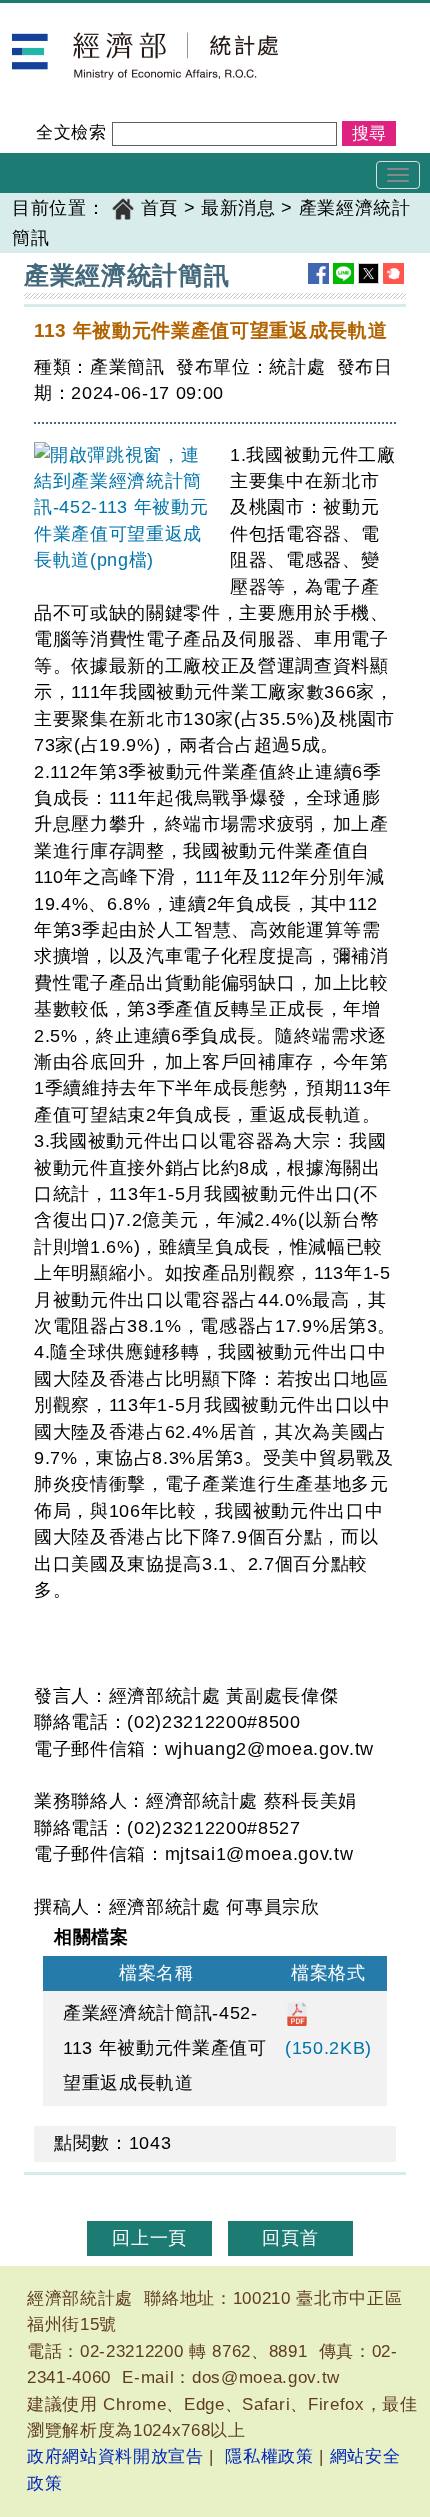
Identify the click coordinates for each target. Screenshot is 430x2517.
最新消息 (238, 208)
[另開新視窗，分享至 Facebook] (318, 273)
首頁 (159, 208)
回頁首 (290, 2238)
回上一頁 (149, 2238)
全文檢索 (71, 132)
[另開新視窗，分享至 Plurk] (393, 273)
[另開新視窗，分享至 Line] (343, 273)
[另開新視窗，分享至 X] (368, 273)
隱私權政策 (269, 2456)
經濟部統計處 (68, 16)
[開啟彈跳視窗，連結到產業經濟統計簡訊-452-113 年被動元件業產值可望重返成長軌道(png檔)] (124, 508)
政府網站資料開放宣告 (115, 2456)
